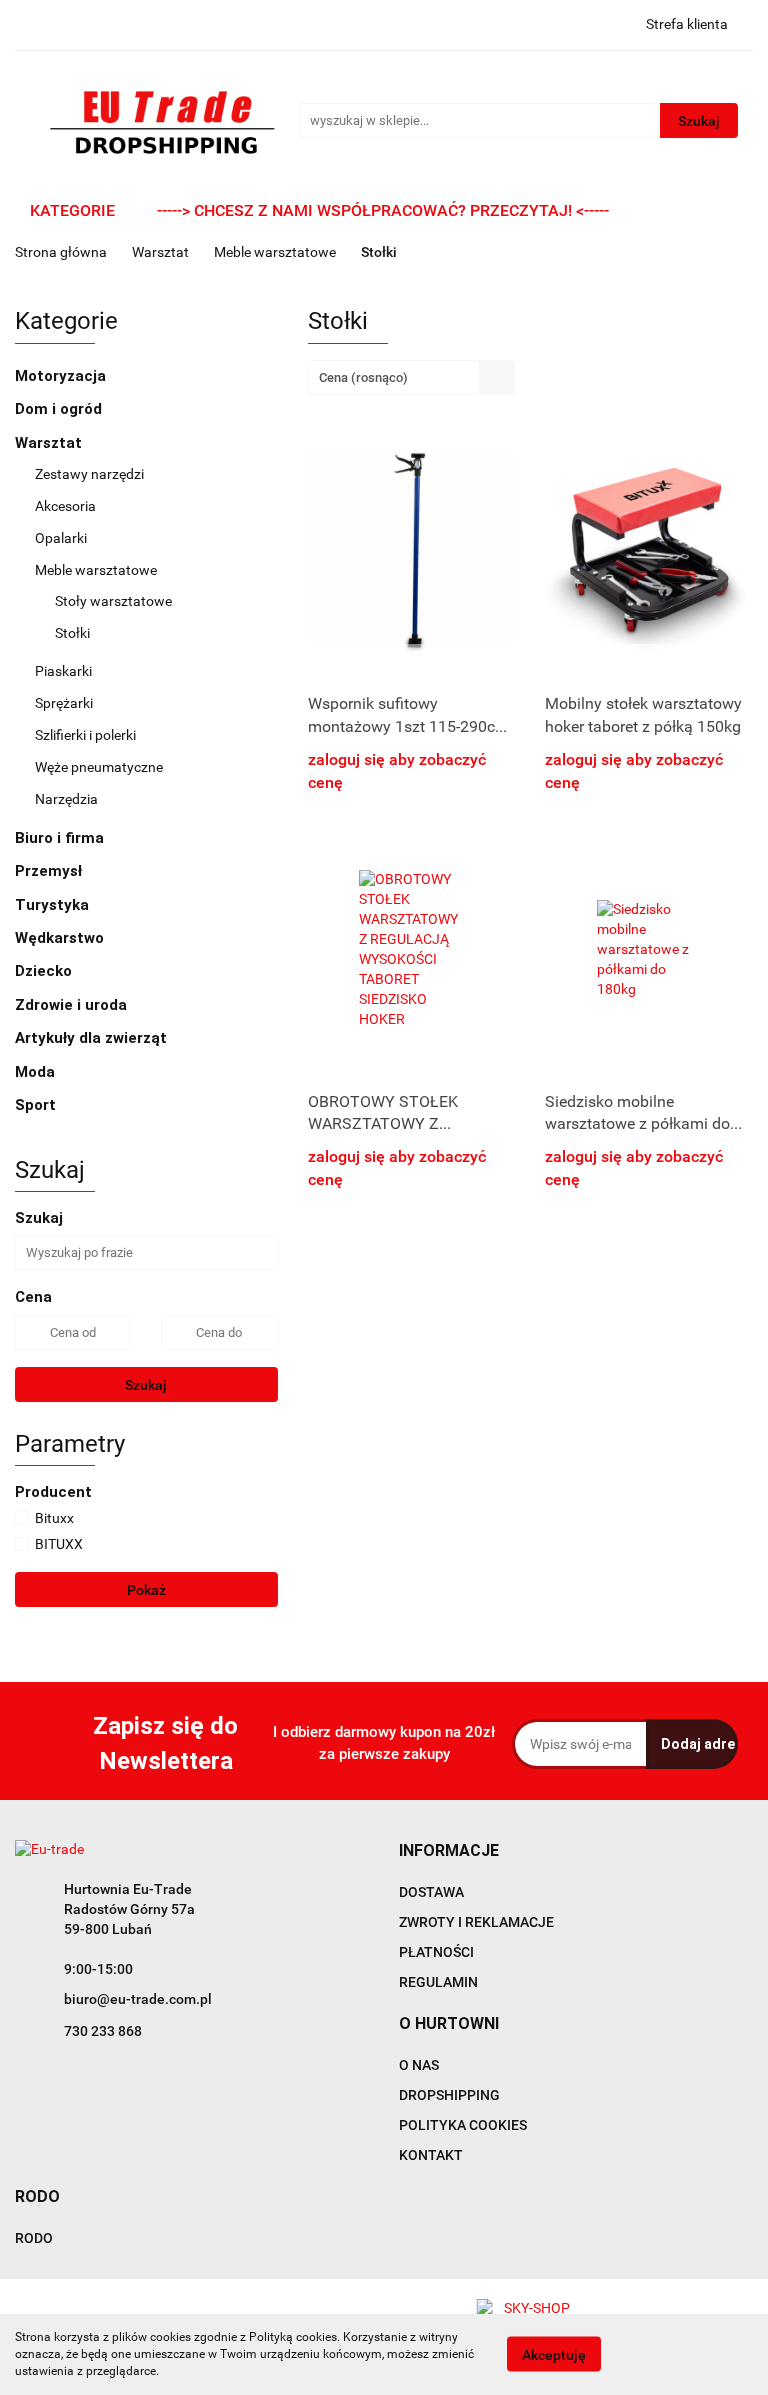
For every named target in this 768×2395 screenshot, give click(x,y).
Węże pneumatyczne (99, 767)
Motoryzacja (62, 376)
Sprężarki (64, 703)
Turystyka (54, 905)
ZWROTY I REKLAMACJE (476, 1922)
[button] (449, 1851)
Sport (37, 1105)
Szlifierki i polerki (85, 735)
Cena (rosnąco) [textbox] (363, 377)
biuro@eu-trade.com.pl (138, 1999)
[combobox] (411, 377)
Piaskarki (63, 671)
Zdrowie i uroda (73, 1005)
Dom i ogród (60, 409)
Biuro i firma (61, 838)
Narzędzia (66, 799)
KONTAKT (431, 2155)
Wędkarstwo (61, 938)
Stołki (72, 633)
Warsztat (50, 443)
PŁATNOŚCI (436, 1952)
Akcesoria (65, 506)
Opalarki (61, 538)
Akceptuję (554, 2355)
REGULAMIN (438, 1982)
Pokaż (146, 1590)
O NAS (419, 2065)
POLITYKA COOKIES (463, 2125)
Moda (37, 1072)
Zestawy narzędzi (89, 474)
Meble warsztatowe (97, 570)
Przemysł (50, 871)
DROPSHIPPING (449, 2095)
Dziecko (45, 971)
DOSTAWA (431, 1892)
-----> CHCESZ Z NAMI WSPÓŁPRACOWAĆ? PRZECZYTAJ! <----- (383, 210)
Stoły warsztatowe (113, 601)
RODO (34, 2238)
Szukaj (146, 1385)
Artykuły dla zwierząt (93, 1038)
